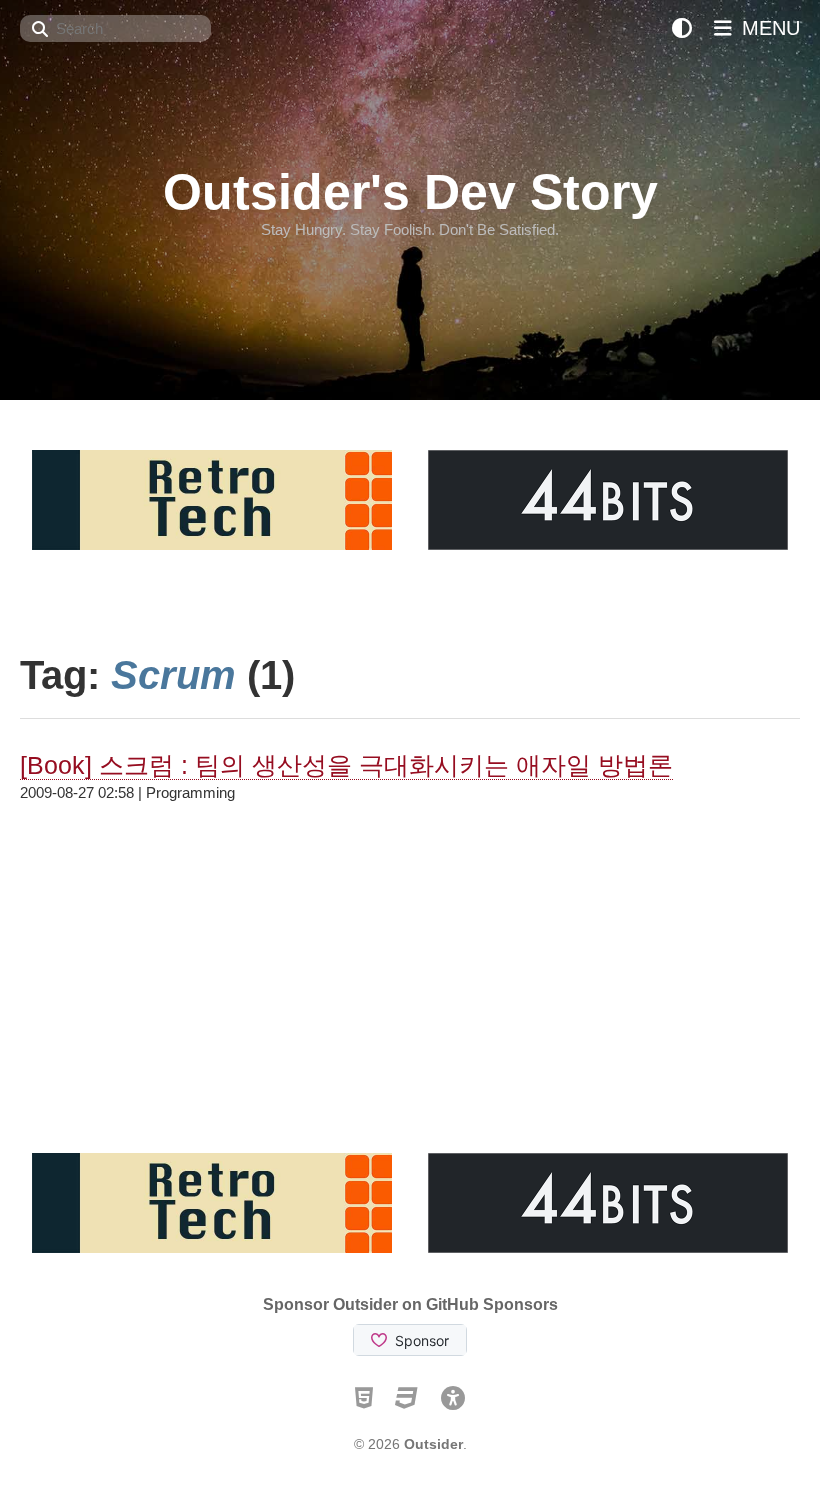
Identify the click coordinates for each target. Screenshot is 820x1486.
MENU (768, 28)
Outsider (433, 1444)
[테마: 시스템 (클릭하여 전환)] (682, 28)
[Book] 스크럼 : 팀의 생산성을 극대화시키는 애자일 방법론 (346, 765)
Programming (190, 792)
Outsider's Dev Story (410, 192)
